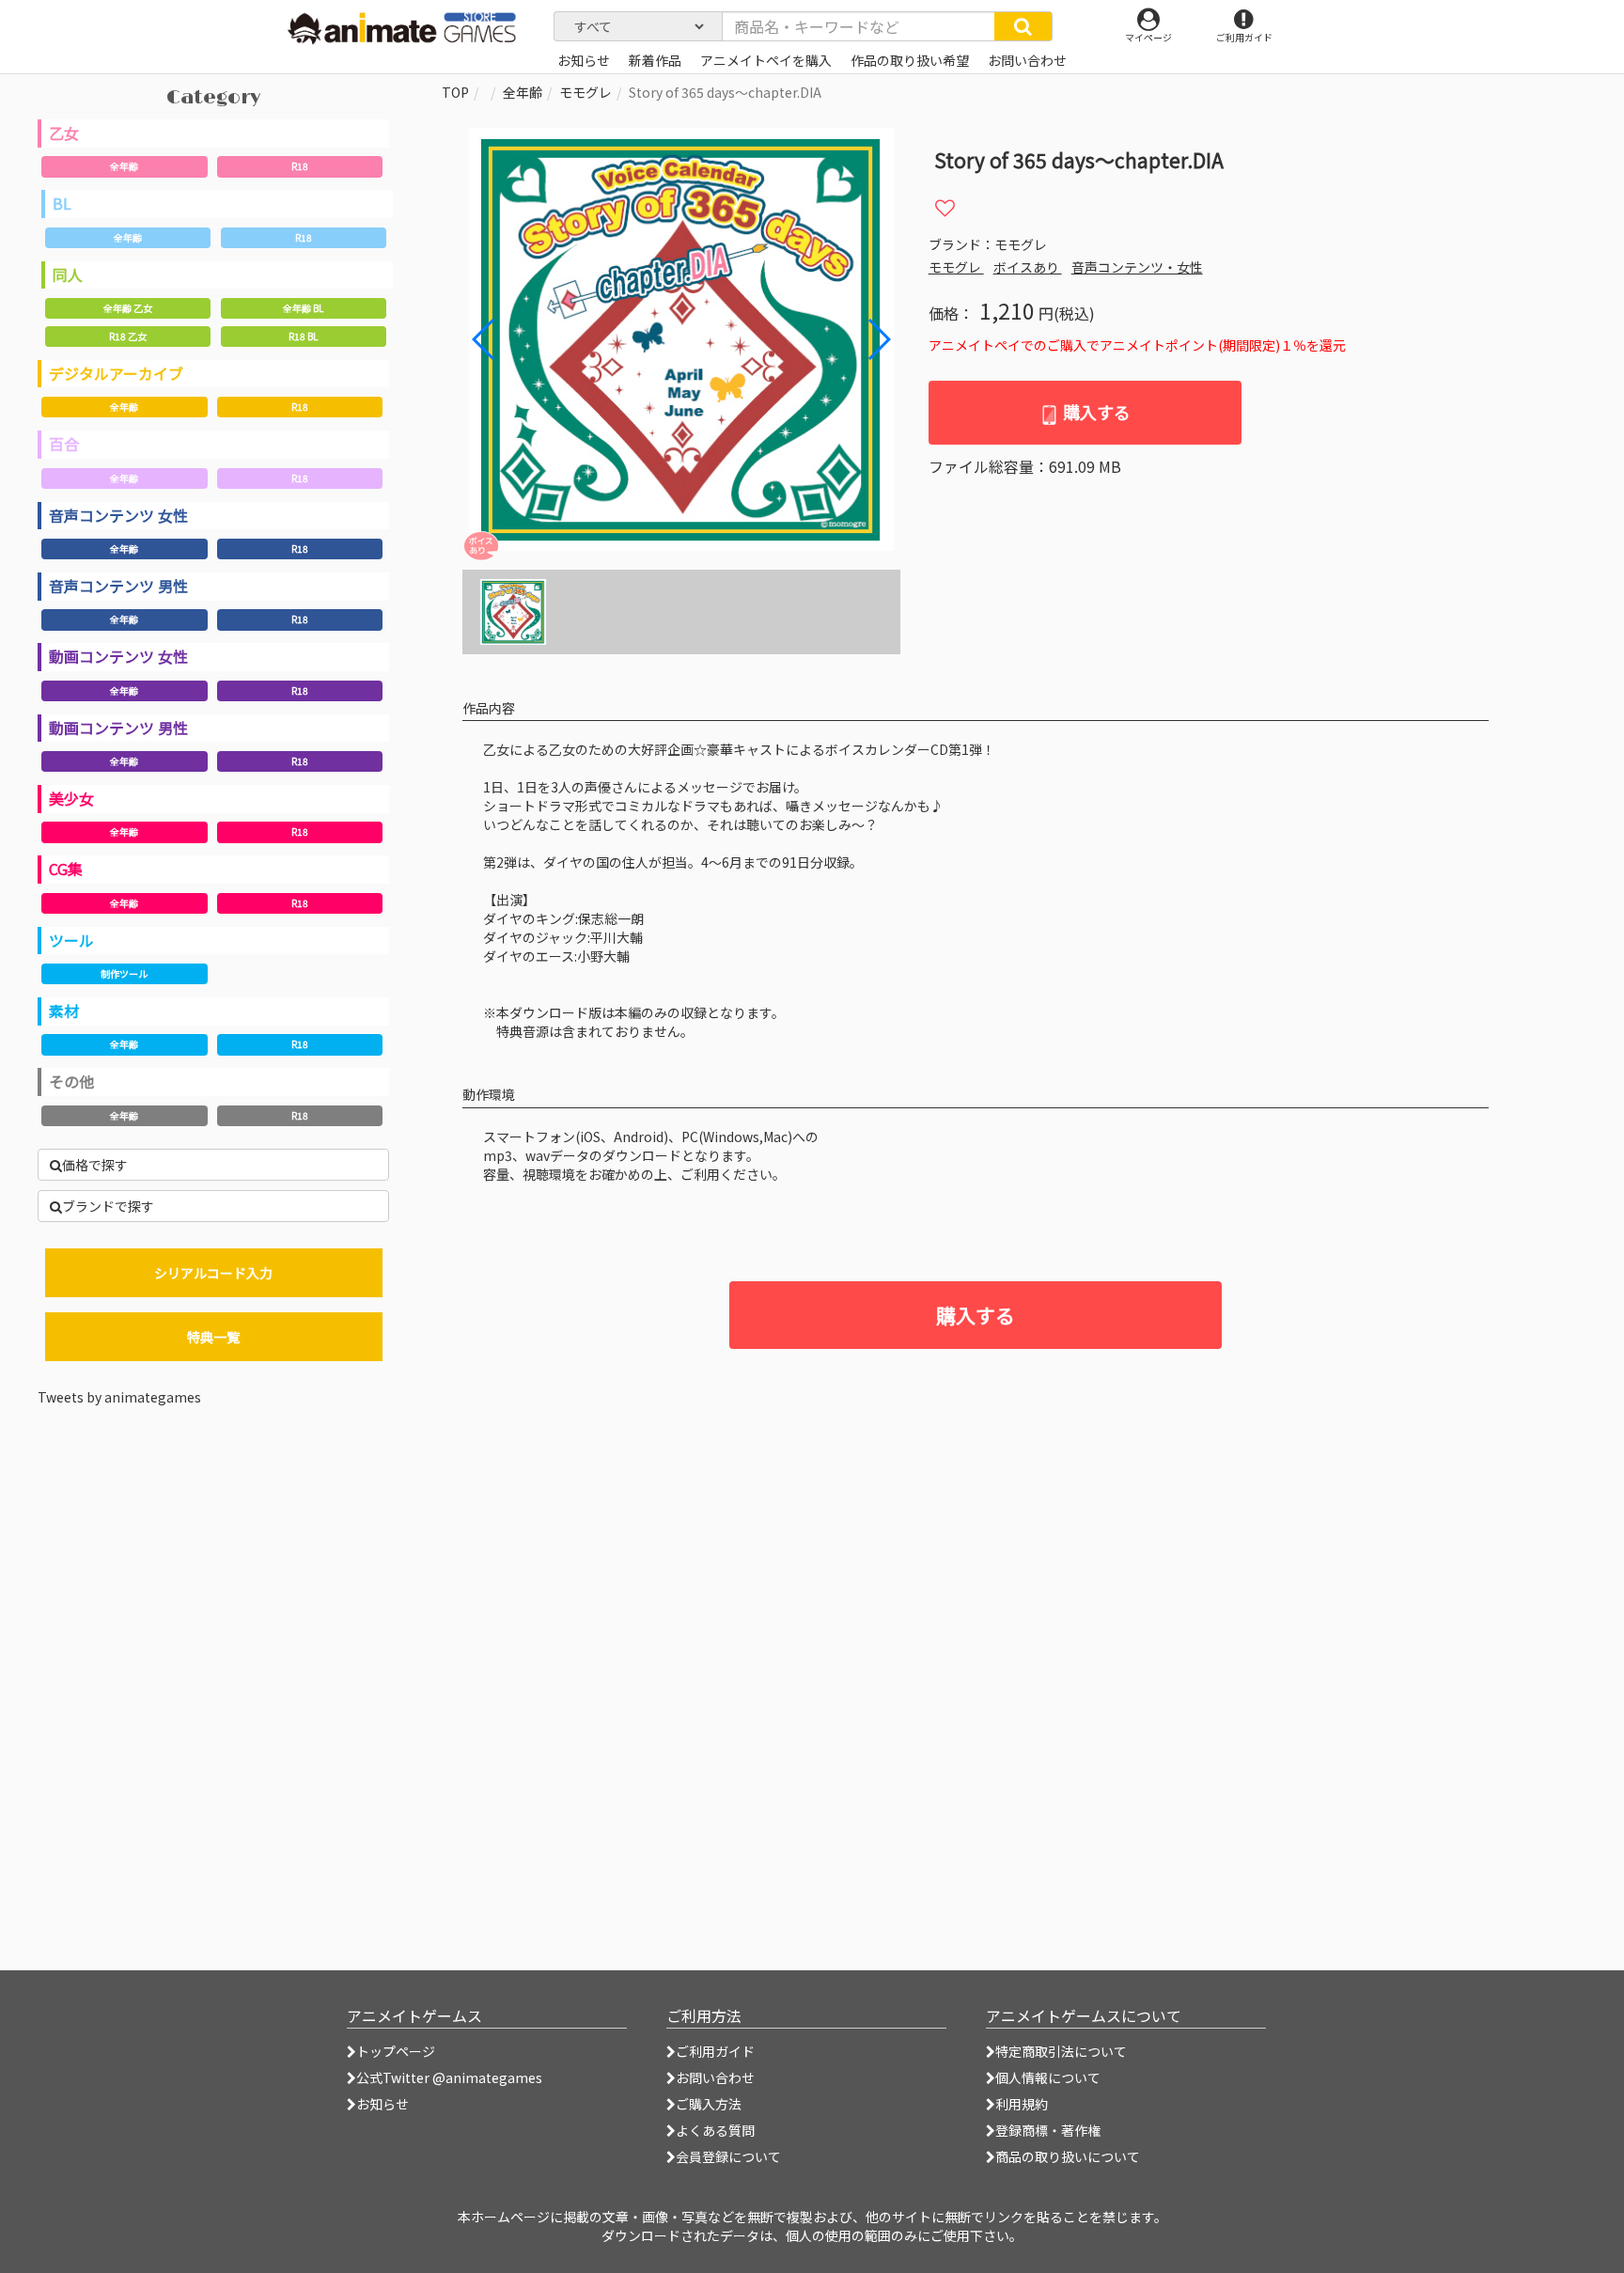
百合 (64, 444)
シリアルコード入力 (213, 1273)
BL (62, 203)
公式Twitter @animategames (449, 2077)
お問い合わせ (715, 2077)
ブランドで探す (108, 1206)
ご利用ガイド (715, 2051)
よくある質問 (715, 2130)
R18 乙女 (128, 336)
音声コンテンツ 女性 (118, 515)
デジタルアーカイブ (116, 373)
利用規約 (1022, 2104)
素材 (64, 1011)
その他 (71, 1081)
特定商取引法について (1061, 2051)
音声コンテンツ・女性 (1137, 267)
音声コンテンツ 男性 (118, 586)
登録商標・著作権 (1048, 2130)
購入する (1095, 412)
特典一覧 (213, 1337)
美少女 (71, 798)
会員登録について (728, 2156)
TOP (455, 92)
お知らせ (383, 2104)
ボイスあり (1028, 267)
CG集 (66, 869)
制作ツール (124, 973)
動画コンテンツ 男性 (118, 728)
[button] (878, 339)
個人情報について (1048, 2077)
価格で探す (95, 1165)
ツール (71, 940)
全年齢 (124, 166)
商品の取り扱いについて (1068, 2156)
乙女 (64, 133)
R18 (300, 166)
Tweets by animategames (119, 1397)
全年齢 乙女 (128, 308)
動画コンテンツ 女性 (118, 656)
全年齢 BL (303, 308)
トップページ (396, 2051)
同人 (68, 274)
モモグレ (586, 92)
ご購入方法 (709, 2104)
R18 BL (303, 336)
